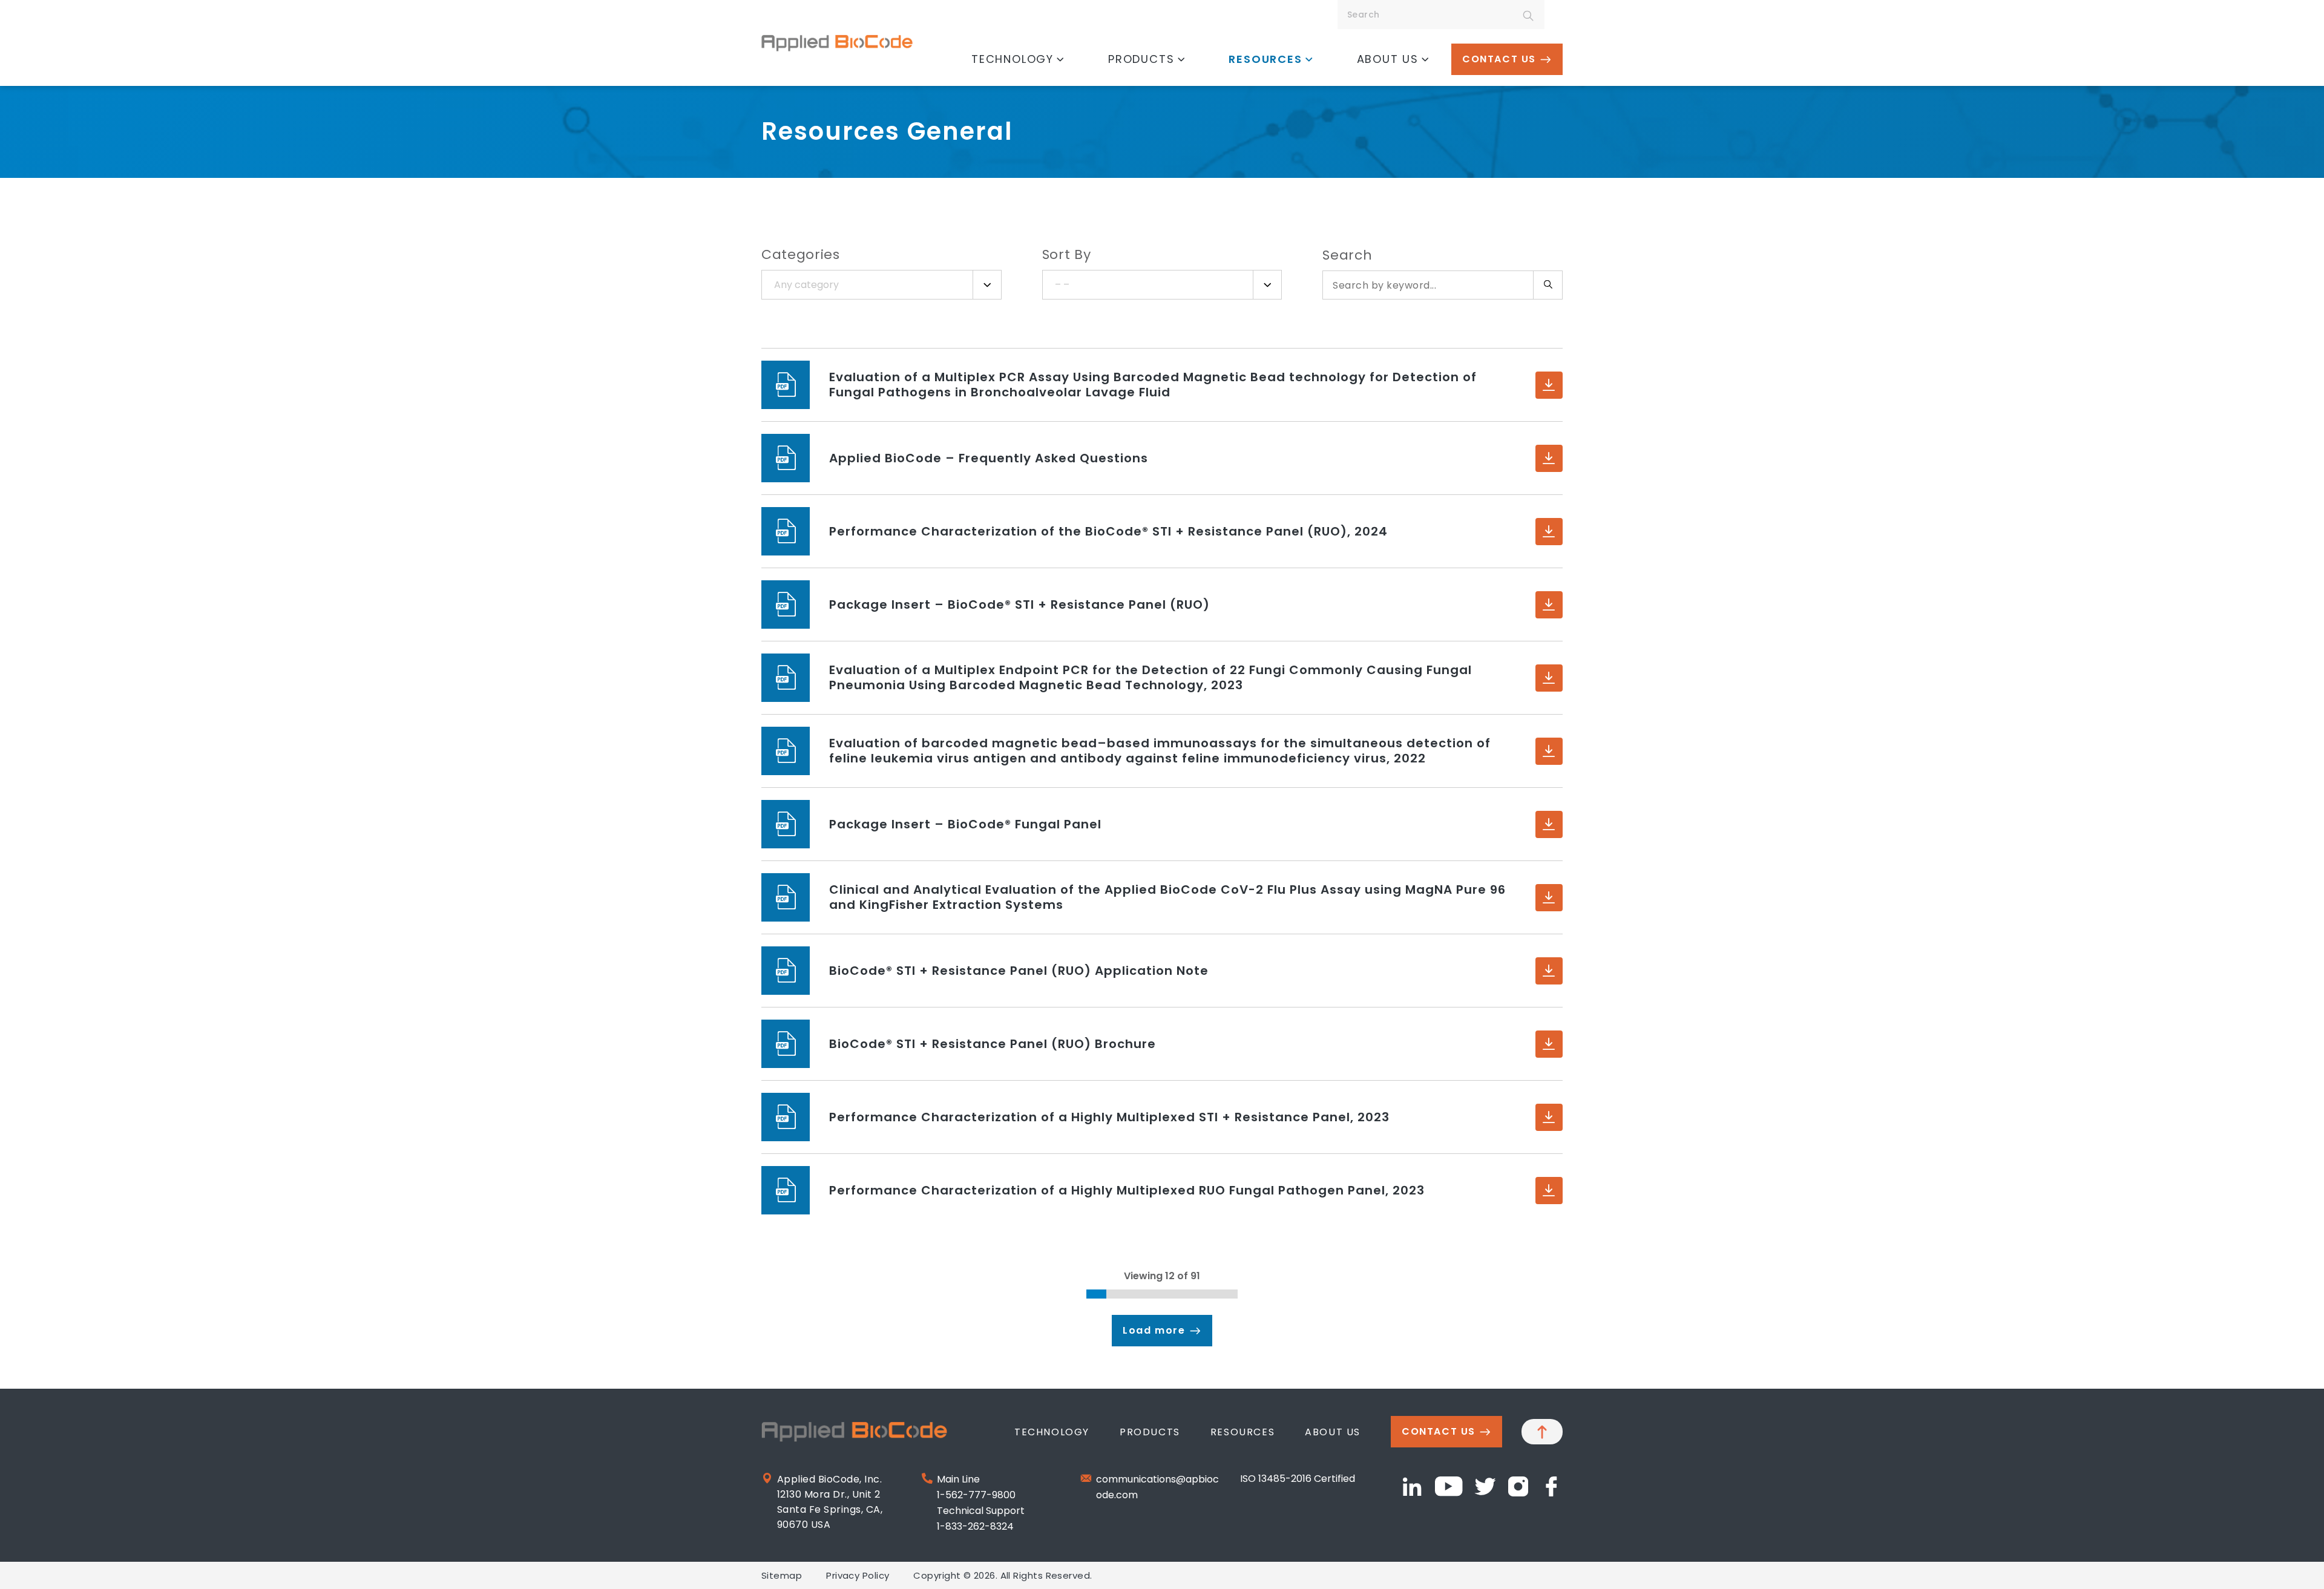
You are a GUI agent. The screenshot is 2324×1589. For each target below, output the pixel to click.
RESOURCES (1265, 59)
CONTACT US (1499, 59)
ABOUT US (1388, 59)
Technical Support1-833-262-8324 (981, 1519)
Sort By (1067, 254)
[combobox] (881, 285)
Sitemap (782, 1575)
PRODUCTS (1141, 59)
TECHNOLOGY (1013, 59)
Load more (1154, 1330)
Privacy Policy (858, 1575)
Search (1347, 255)
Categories (801, 254)
